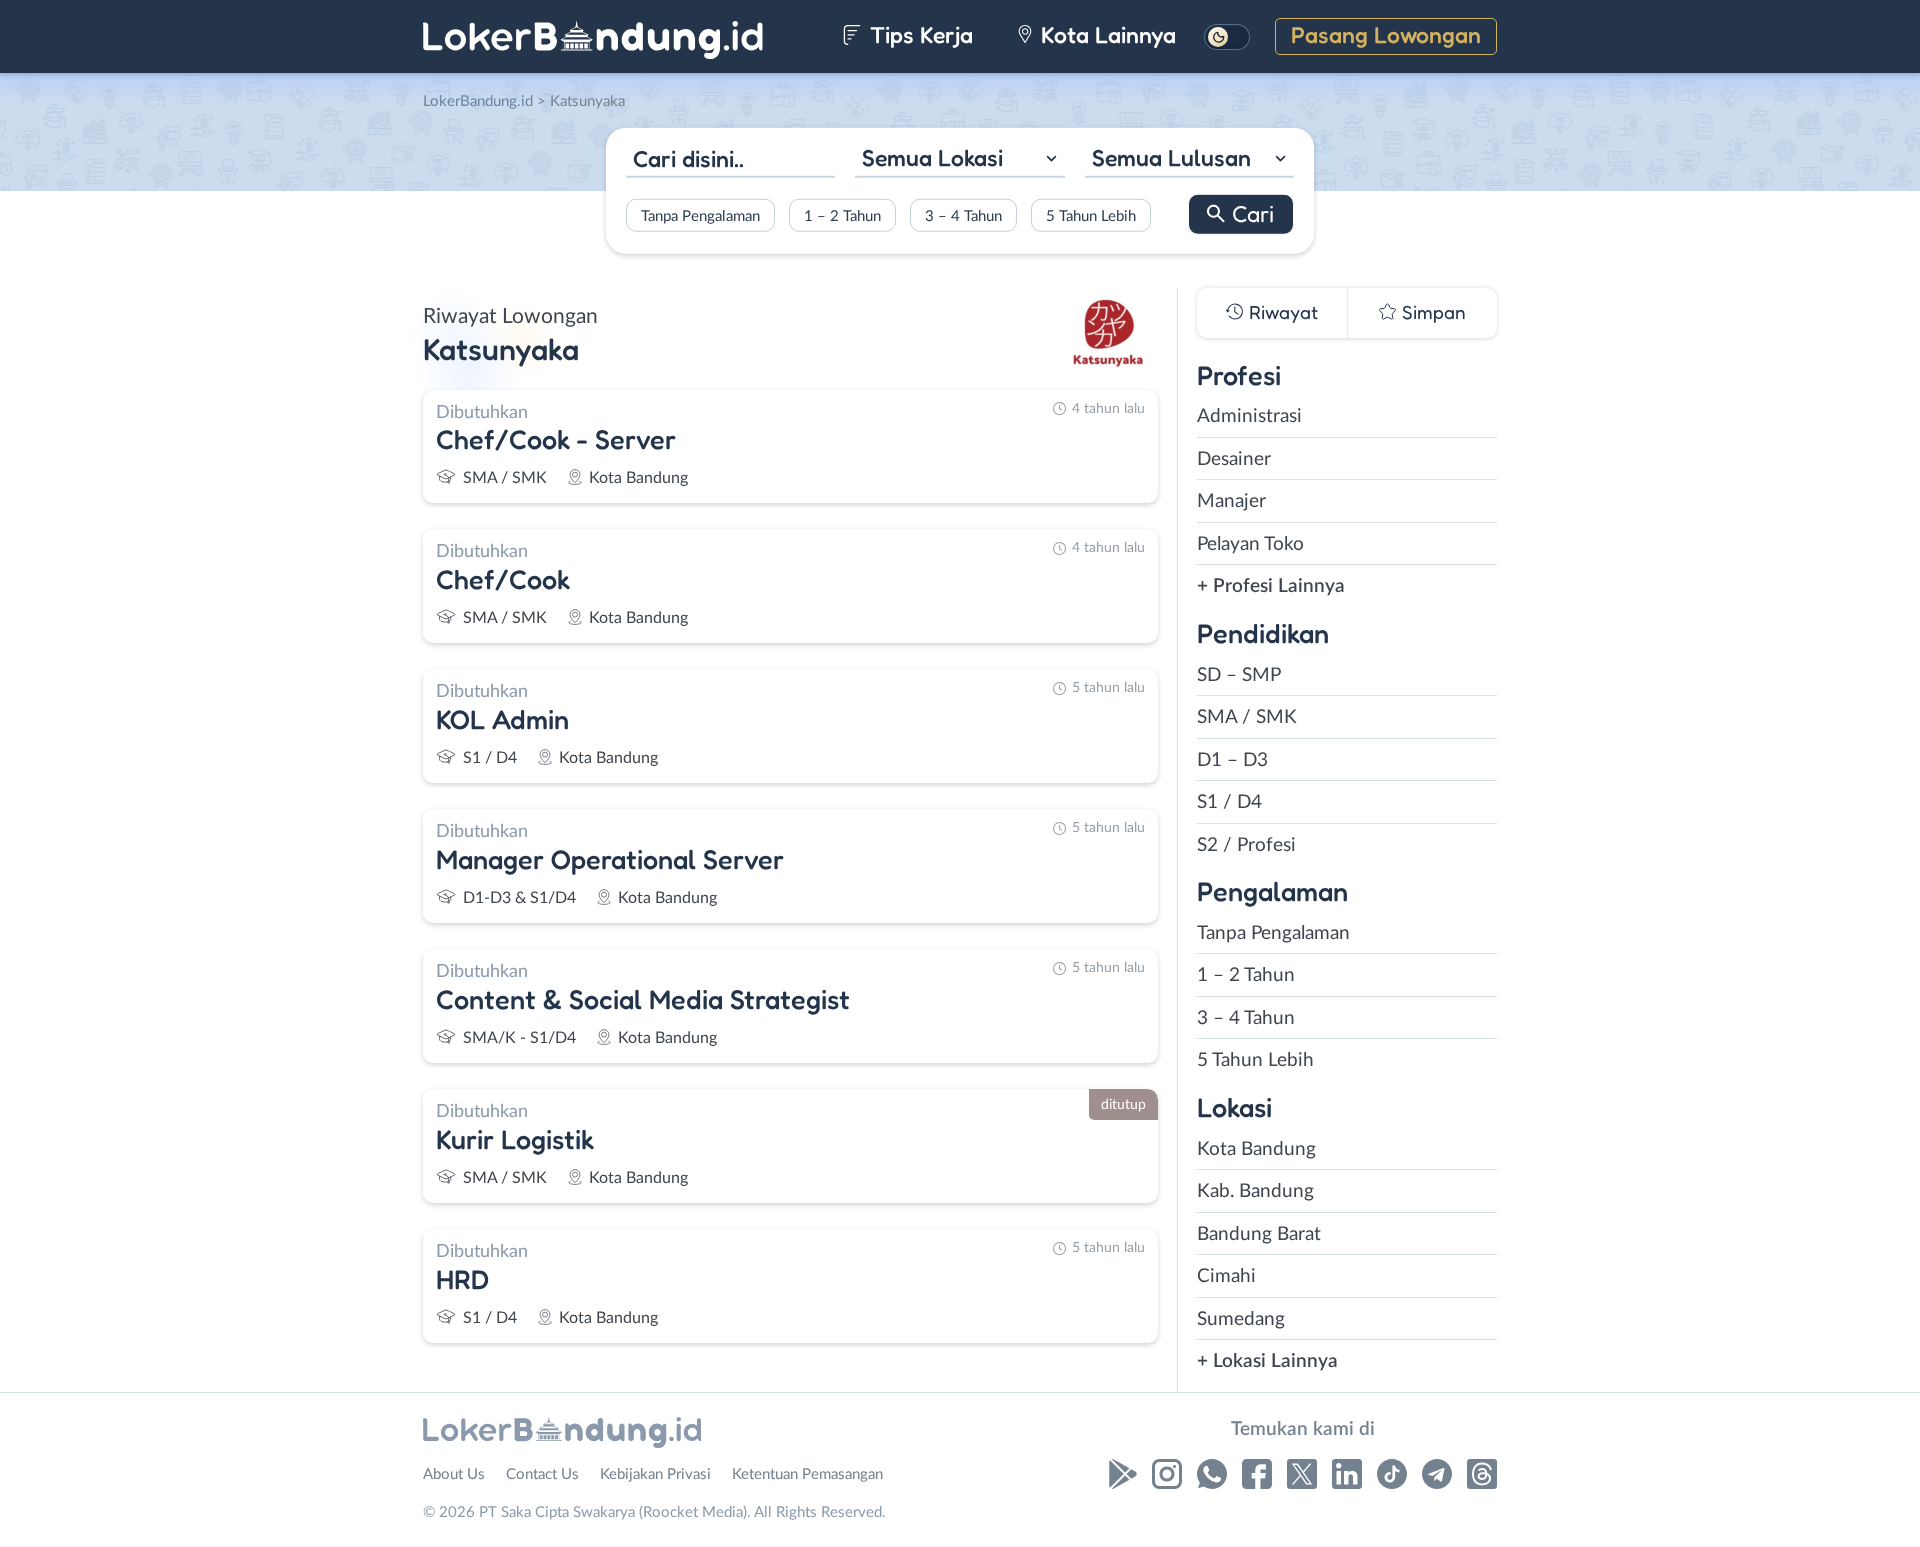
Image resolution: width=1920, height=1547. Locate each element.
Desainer (1234, 459)
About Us (454, 1474)
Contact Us (542, 1474)
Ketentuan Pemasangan (807, 1474)
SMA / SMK (1247, 717)
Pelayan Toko (1250, 544)
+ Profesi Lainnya (1271, 586)
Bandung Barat (1259, 1234)
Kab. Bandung (1255, 1191)
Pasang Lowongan (1386, 34)
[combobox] (959, 160)
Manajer (1231, 501)
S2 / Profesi (1246, 845)
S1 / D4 (1229, 802)
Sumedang (1241, 1319)
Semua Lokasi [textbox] (932, 157)
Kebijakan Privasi (655, 1474)
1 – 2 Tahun (842, 215)
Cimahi (1226, 1276)
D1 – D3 (1232, 760)
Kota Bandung (1256, 1149)
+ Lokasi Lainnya (1267, 1361)
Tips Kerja (918, 34)
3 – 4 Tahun (963, 215)
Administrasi (1249, 416)
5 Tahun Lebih (1091, 215)
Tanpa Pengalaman (700, 215)
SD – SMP (1239, 675)
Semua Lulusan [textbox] (1171, 157)
